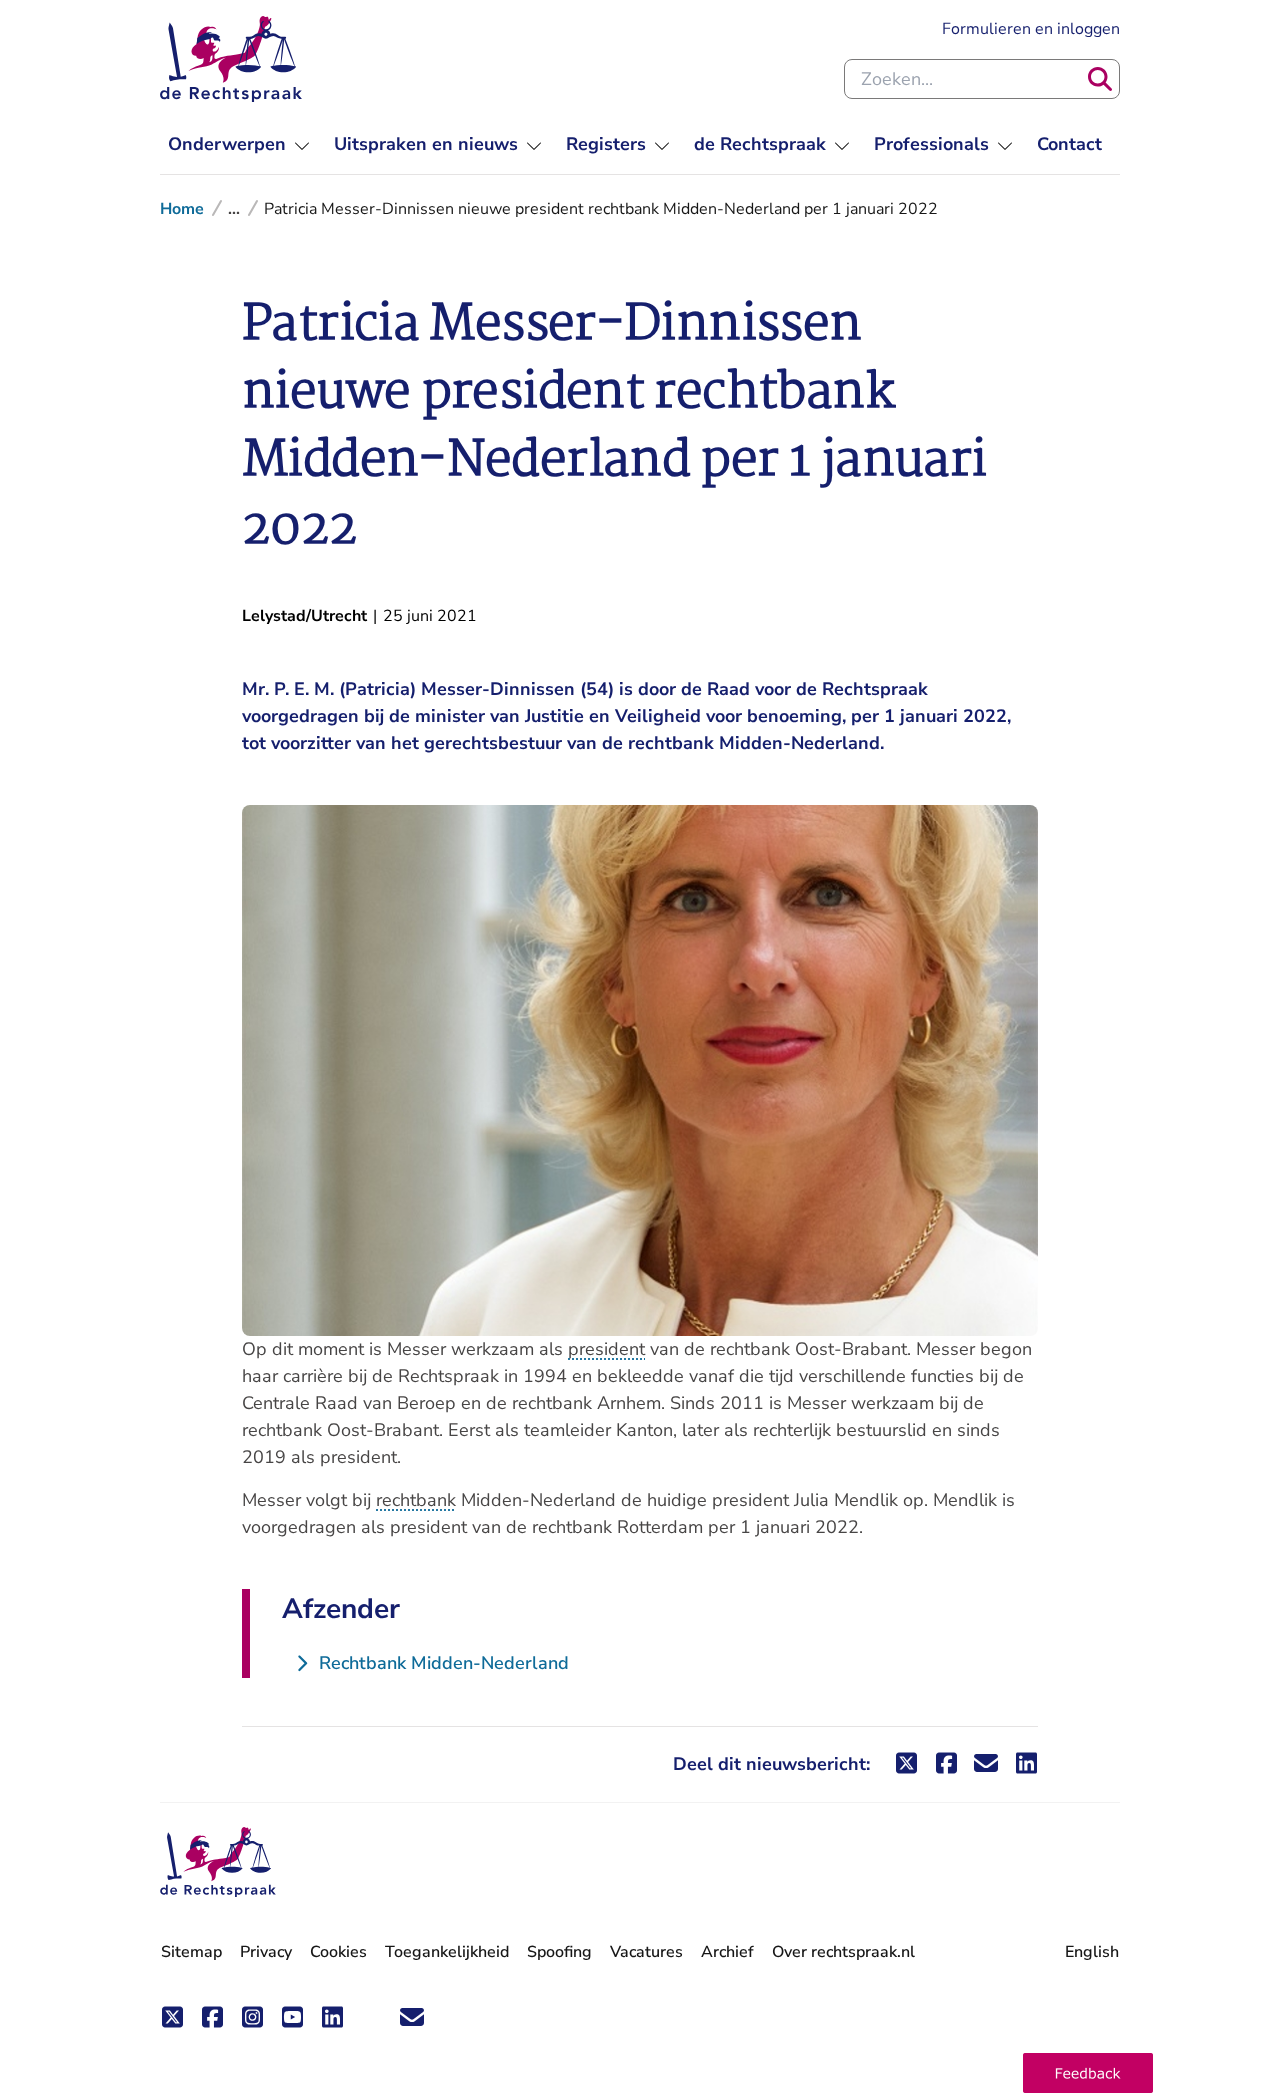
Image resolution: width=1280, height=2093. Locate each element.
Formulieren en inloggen (1031, 28)
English (1092, 1952)
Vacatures (646, 1952)
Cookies (338, 1952)
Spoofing (559, 1952)
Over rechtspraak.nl (843, 1952)
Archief (727, 1952)
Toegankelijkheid (447, 1952)
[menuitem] (239, 144)
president (606, 1349)
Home (182, 209)
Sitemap (191, 1952)
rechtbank (416, 1500)
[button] (1088, 2073)
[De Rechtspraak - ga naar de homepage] (231, 59)
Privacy (266, 1952)
